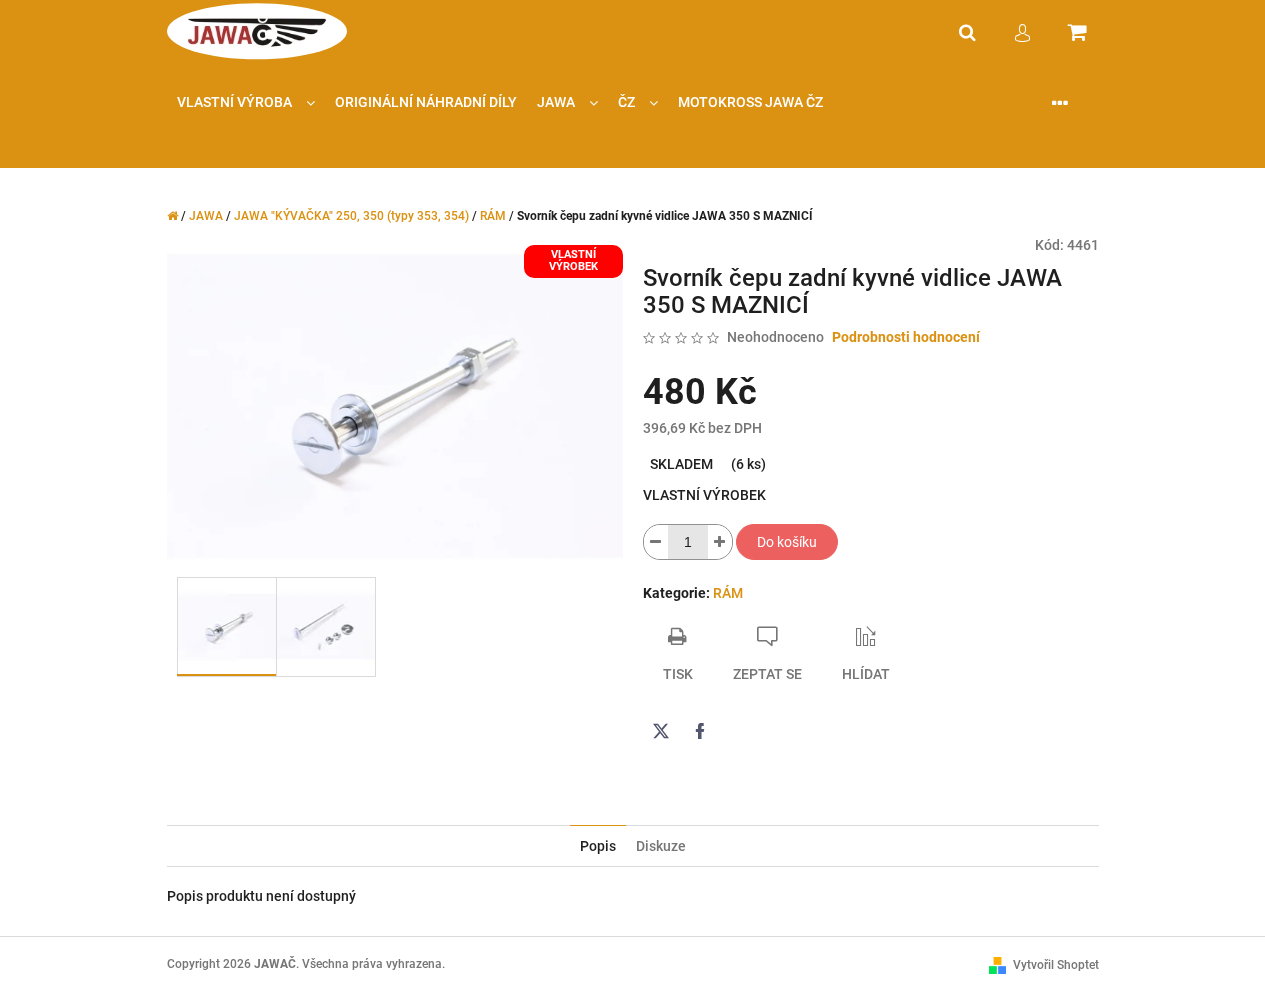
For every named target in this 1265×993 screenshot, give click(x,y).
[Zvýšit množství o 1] (720, 542)
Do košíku (787, 542)
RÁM (728, 593)
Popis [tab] (598, 846)
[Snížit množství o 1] (656, 542)
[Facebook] (700, 731)
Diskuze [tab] (661, 846)
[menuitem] (246, 102)
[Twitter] (661, 731)
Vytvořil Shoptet (1056, 965)
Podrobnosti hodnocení (906, 337)
